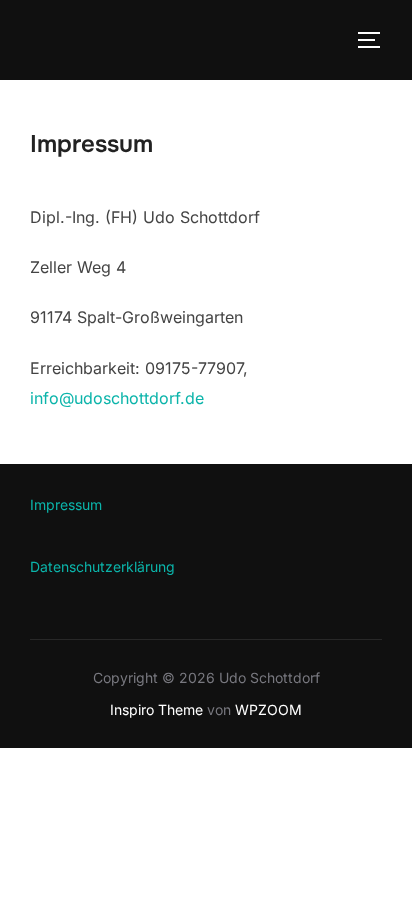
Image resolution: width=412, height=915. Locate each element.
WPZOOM (268, 709)
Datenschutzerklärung (102, 566)
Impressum (66, 504)
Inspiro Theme (156, 709)
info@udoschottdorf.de (117, 398)
